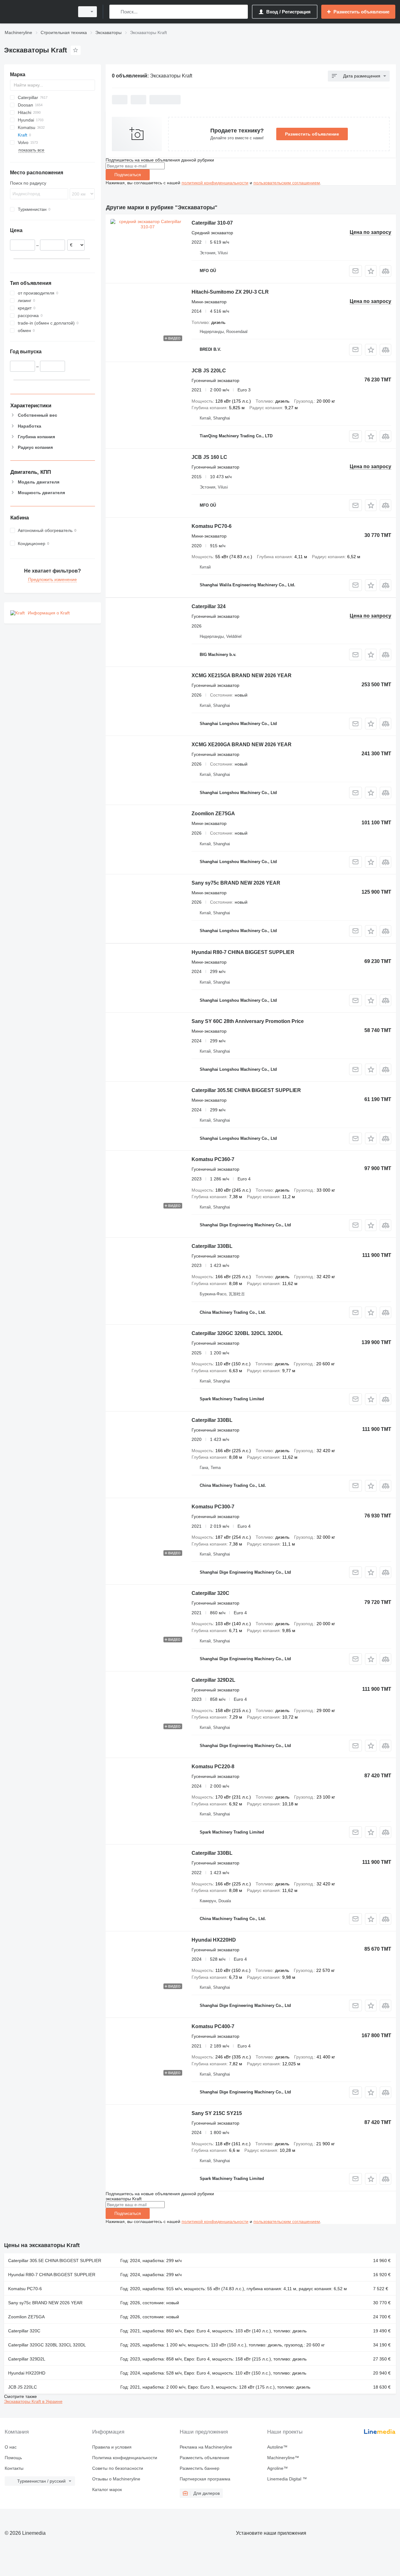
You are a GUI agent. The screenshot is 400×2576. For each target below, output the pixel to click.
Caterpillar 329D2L (213, 1680)
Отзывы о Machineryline (116, 2479)
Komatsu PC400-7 (213, 2026)
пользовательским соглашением (287, 183)
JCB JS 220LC (209, 371)
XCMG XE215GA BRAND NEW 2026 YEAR (242, 675)
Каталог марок (107, 2489)
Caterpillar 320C (210, 1593)
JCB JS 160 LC (209, 457)
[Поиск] (115, 12)
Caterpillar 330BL (212, 1246)
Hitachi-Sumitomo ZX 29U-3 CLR (230, 292)
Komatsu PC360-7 (213, 1159)
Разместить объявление (312, 134)
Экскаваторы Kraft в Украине (33, 2401)
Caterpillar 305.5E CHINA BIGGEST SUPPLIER (246, 1090)
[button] (371, 271)
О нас (11, 2447)
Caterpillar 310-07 (212, 223)
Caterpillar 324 (209, 606)
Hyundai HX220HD (214, 1940)
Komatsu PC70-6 (212, 526)
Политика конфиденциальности (125, 2458)
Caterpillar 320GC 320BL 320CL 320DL (237, 1333)
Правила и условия (112, 2447)
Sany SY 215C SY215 (217, 2113)
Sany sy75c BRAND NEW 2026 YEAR (236, 883)
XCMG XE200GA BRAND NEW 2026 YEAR (242, 745)
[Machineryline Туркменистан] (37, 12)
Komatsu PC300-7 (213, 1507)
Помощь (13, 2458)
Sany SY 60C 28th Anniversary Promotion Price (248, 1021)
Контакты (14, 2468)
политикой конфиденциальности (215, 183)
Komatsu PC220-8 (213, 1767)
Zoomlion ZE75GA (213, 814)
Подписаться (128, 175)
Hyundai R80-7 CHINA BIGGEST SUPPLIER (243, 952)
